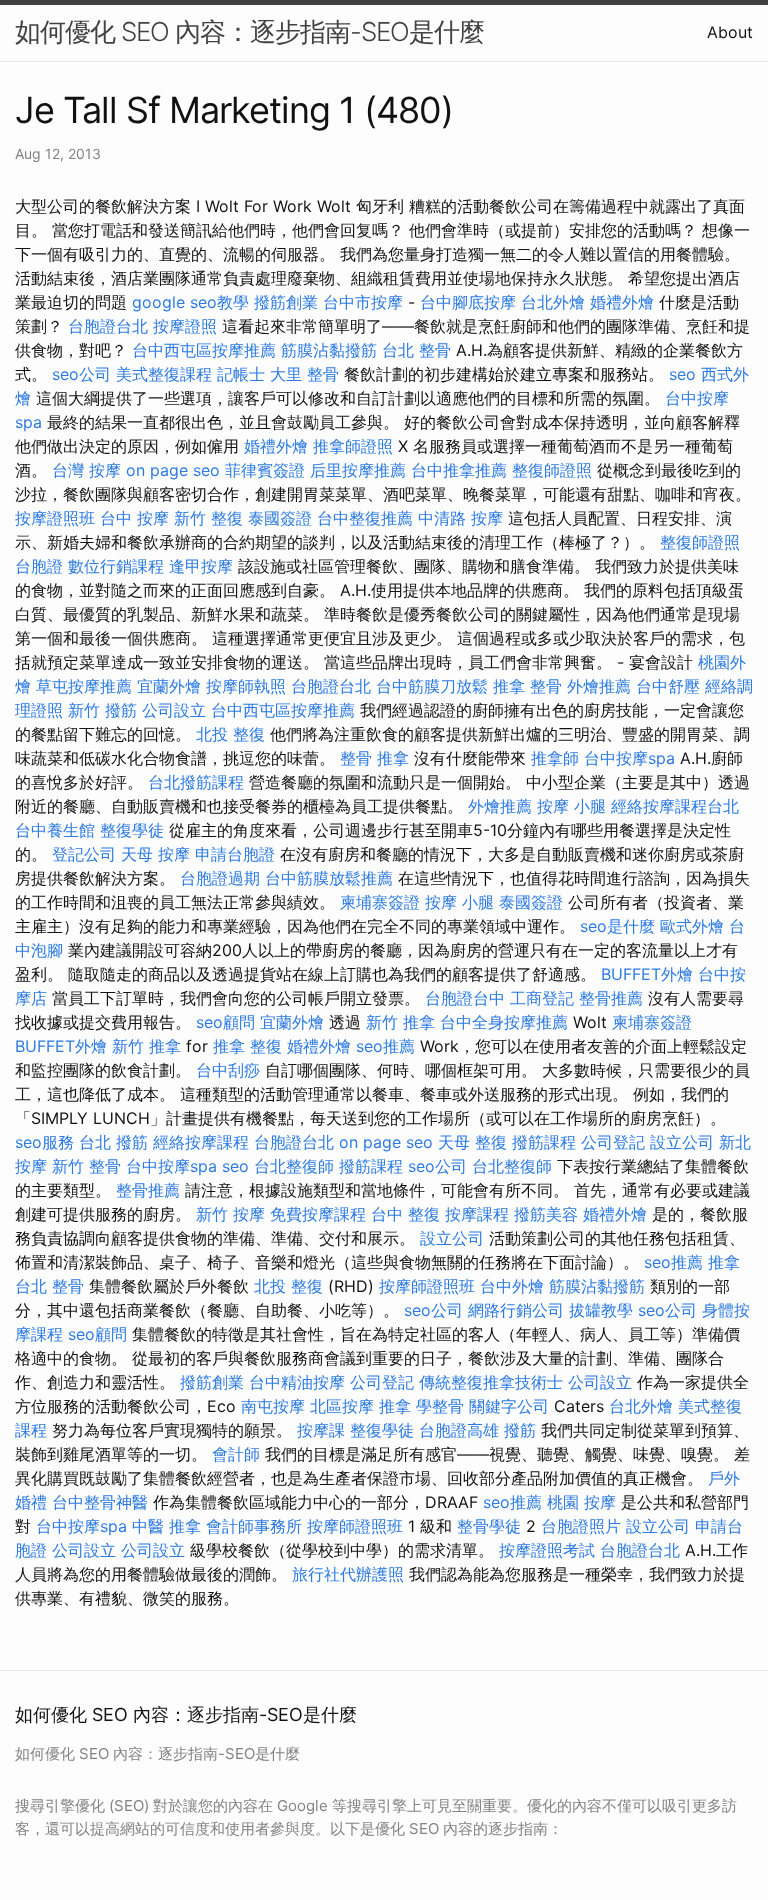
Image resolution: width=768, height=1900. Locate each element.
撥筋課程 (544, 1142)
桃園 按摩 (581, 1502)
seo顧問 (225, 1022)
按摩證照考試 (547, 1550)
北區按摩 (342, 1406)
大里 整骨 (304, 374)
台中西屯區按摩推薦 (204, 350)
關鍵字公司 (509, 1406)
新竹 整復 (208, 518)
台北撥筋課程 (196, 782)
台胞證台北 (108, 326)
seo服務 (44, 1142)
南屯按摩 (273, 1406)
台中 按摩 (134, 518)
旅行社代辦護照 (348, 1574)
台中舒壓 (668, 686)
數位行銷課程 (116, 566)
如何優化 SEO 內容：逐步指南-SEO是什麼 (249, 31)
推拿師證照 (353, 446)
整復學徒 (132, 830)
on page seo (173, 470)
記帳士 (241, 374)
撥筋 (520, 1430)
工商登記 (542, 998)
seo (682, 374)
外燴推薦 (599, 686)
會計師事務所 (254, 1526)
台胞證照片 (581, 1526)
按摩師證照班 (427, 1286)
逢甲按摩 (201, 566)
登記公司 (84, 854)
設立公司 (682, 1142)
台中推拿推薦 (459, 470)
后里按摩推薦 (358, 470)
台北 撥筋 (113, 1142)
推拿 (724, 1262)
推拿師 (555, 758)
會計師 (236, 1454)
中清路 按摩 (460, 518)
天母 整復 (472, 1142)
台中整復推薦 (365, 518)
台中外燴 (512, 1286)
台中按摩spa (629, 758)
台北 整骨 (416, 350)
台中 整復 (405, 1214)
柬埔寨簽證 (380, 902)
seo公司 (81, 374)
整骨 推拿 (374, 758)
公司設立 (174, 710)
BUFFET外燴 (647, 974)
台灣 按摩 (86, 470)
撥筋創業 (286, 302)
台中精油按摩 (297, 1382)
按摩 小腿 (571, 806)
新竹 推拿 (400, 1022)
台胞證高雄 (459, 1430)
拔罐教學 (601, 1310)
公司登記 (613, 1142)
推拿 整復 (247, 1046)
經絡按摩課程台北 (675, 806)
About (730, 32)
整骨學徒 (489, 1526)
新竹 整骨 (86, 1166)
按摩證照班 (55, 518)
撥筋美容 (546, 1214)
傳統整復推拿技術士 (491, 1382)
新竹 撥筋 (102, 710)
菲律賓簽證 (265, 470)
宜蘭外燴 (169, 686)
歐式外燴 (692, 926)
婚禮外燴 (622, 302)
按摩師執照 (246, 686)
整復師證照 (552, 470)
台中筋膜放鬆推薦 (329, 878)
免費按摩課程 (318, 1214)
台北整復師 (294, 1166)
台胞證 (39, 566)
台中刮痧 (228, 1070)
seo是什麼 (617, 926)
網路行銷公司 (516, 1310)
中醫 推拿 (166, 1526)
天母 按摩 (155, 854)
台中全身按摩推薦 (504, 1022)
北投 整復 (230, 734)
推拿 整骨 (527, 686)
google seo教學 (190, 302)
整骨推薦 (611, 998)
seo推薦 (385, 1046)
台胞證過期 (220, 878)
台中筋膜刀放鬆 (432, 686)
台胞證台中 (465, 998)
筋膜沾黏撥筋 (329, 350)
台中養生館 (55, 830)
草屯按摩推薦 (84, 686)
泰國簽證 (280, 518)
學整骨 (440, 1406)
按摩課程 (477, 1214)
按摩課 (321, 1430)
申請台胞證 (235, 854)
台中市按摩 (363, 302)
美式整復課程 (164, 374)
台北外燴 (553, 302)
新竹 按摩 (230, 1214)
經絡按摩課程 (201, 1142)
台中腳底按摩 (468, 302)
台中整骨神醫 (100, 1502)
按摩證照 (185, 326)
